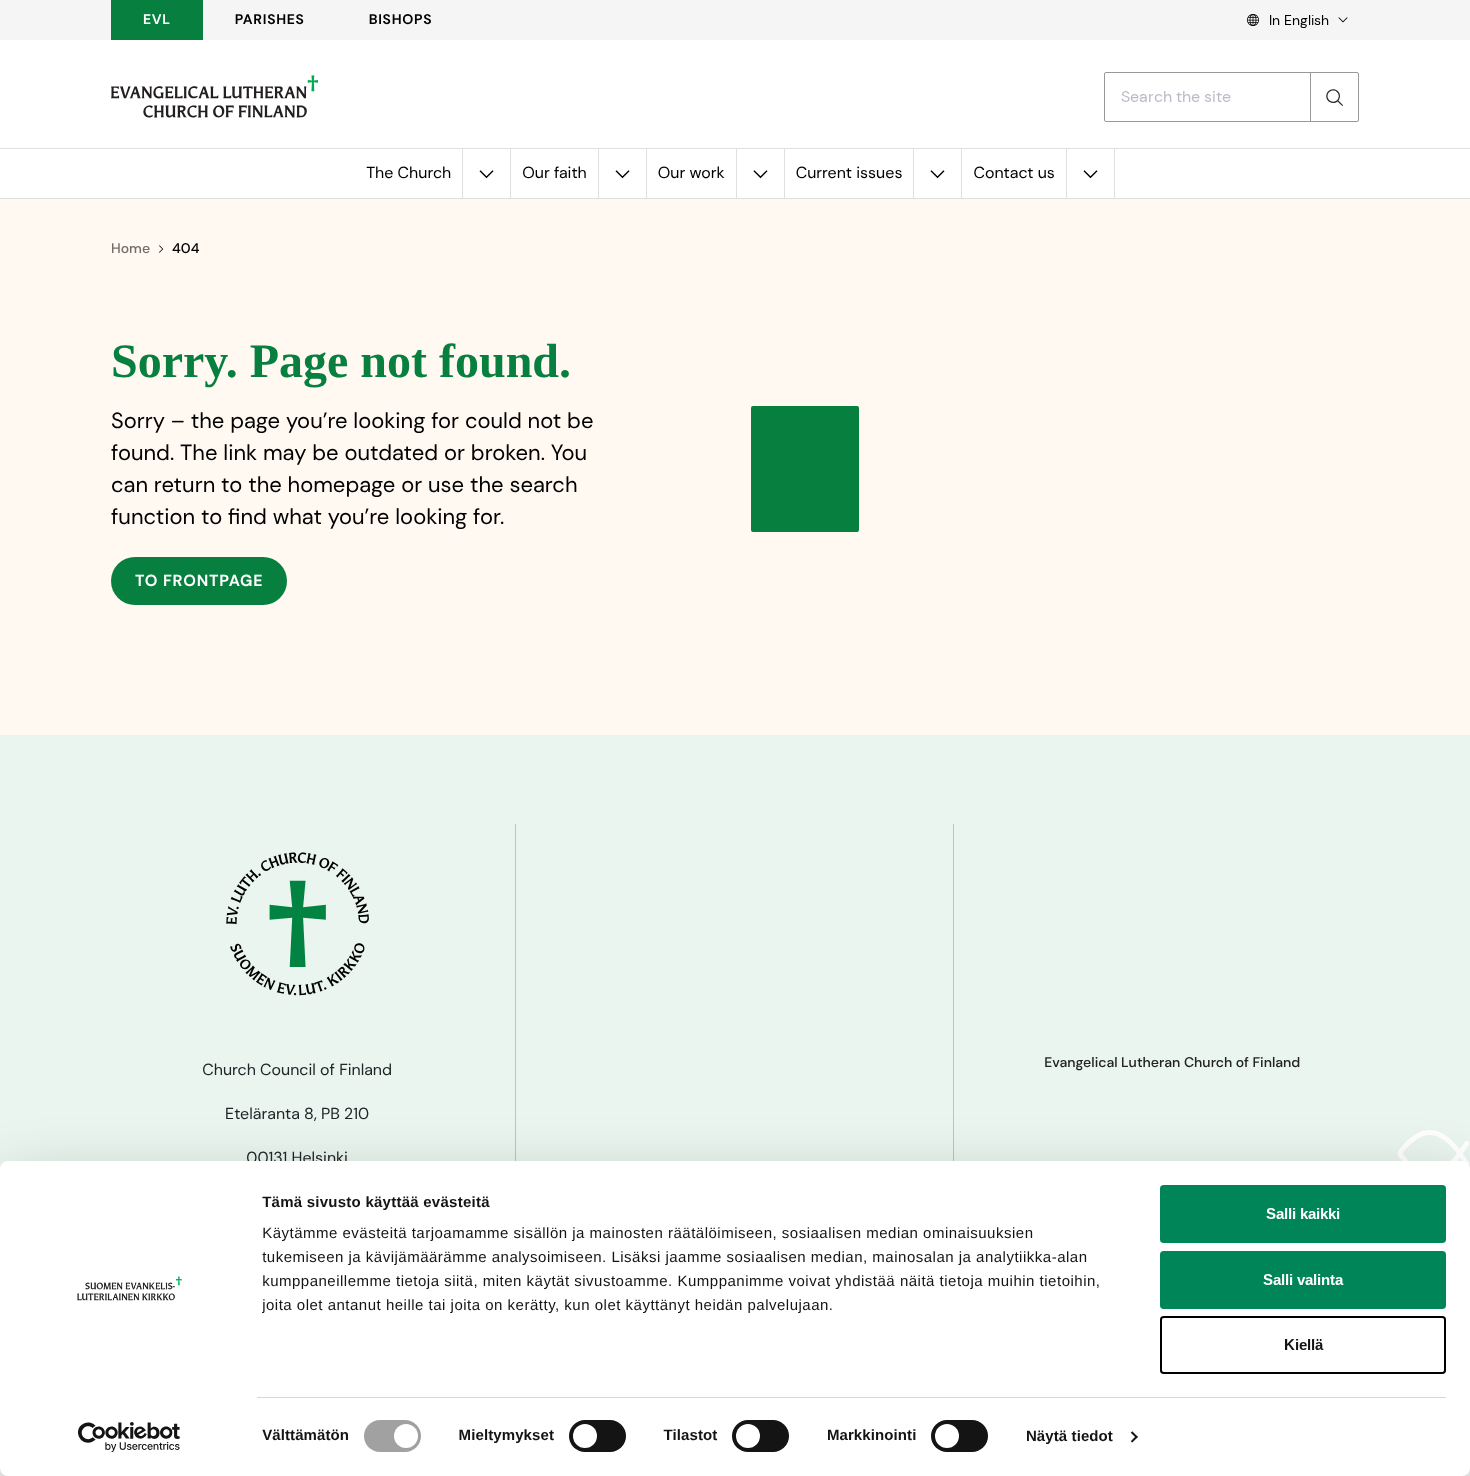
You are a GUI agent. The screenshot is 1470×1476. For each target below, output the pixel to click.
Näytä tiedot (1069, 1436)
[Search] (1334, 97)
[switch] (597, 1436)
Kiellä (1303, 1344)
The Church (408, 172)
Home (130, 249)
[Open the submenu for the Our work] (760, 173)
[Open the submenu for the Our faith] (622, 173)
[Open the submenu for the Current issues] (937, 173)
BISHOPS (401, 20)
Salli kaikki (1303, 1213)
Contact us (1013, 172)
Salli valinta (1303, 1279)
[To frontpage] (214, 97)
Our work (691, 172)
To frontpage (199, 580)
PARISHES (270, 20)
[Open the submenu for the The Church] (486, 173)
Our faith (554, 172)
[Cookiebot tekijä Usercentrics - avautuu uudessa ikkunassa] (129, 1437)
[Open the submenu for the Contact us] (1090, 173)
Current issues (849, 172)
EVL (157, 20)
